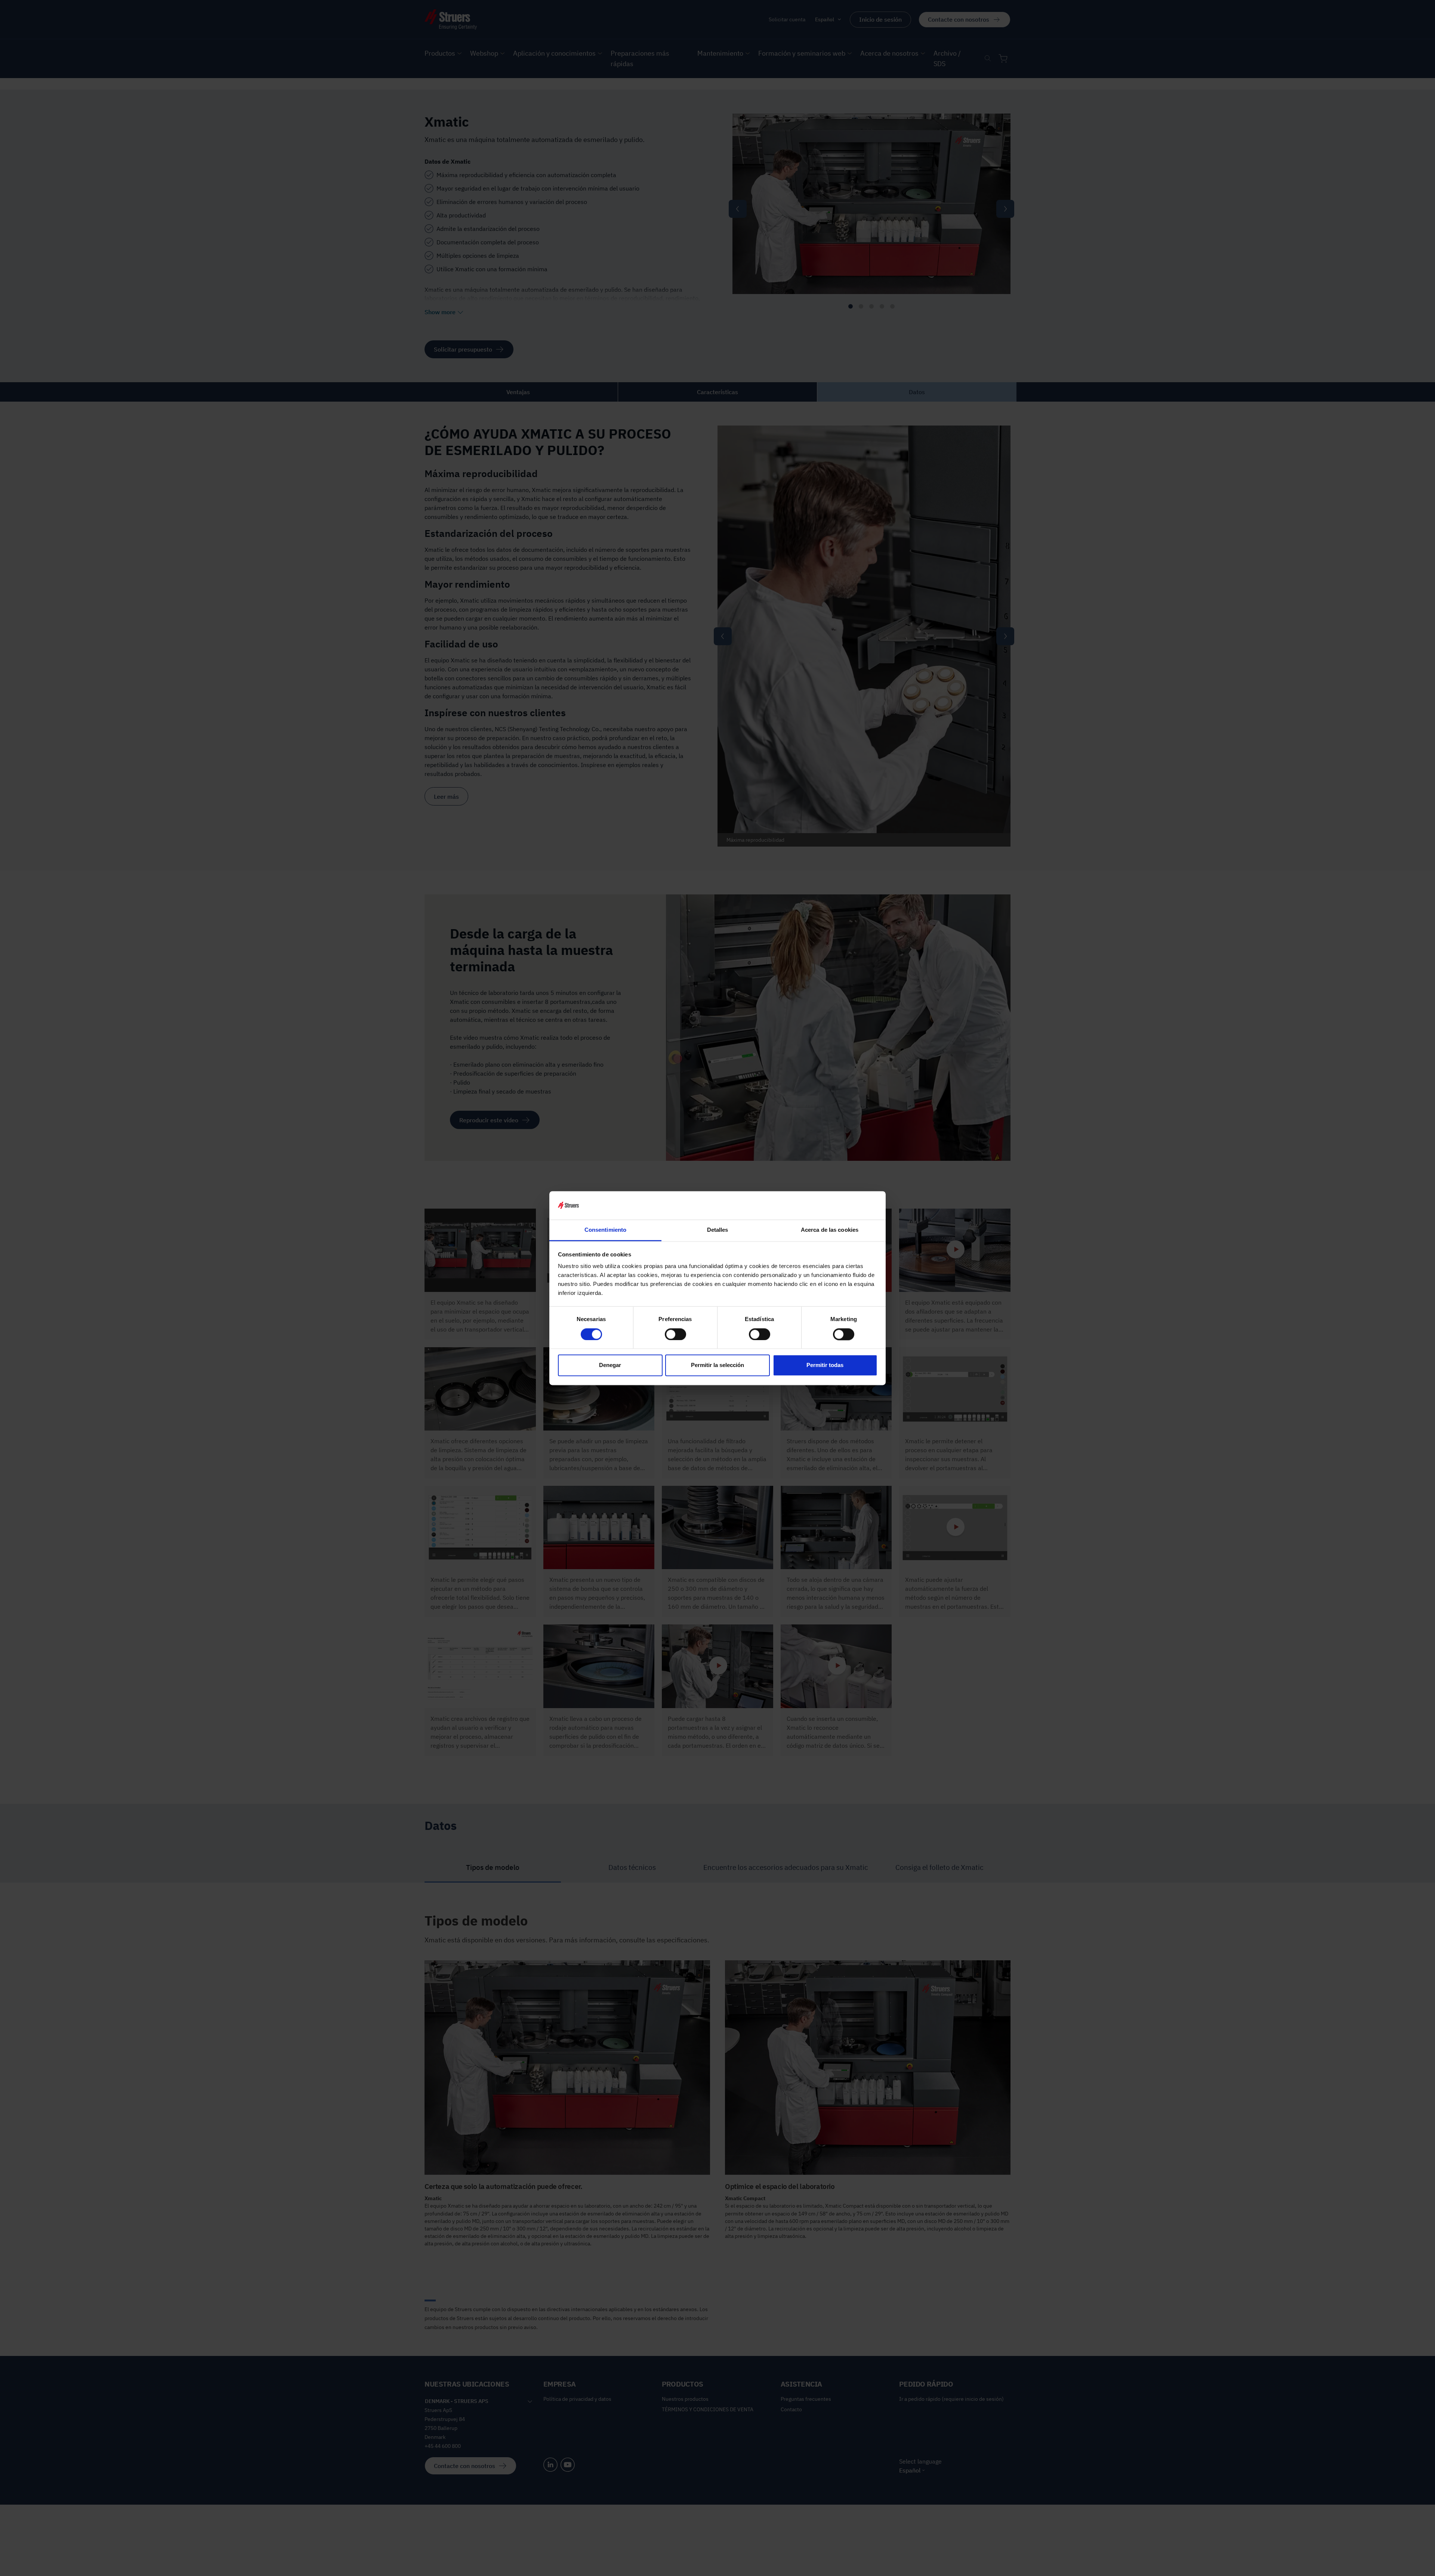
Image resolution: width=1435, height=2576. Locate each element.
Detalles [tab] (718, 1230)
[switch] (675, 1334)
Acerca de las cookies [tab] (830, 1230)
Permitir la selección (717, 1365)
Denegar (610, 1365)
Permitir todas (825, 1365)
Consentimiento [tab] (605, 1230)
